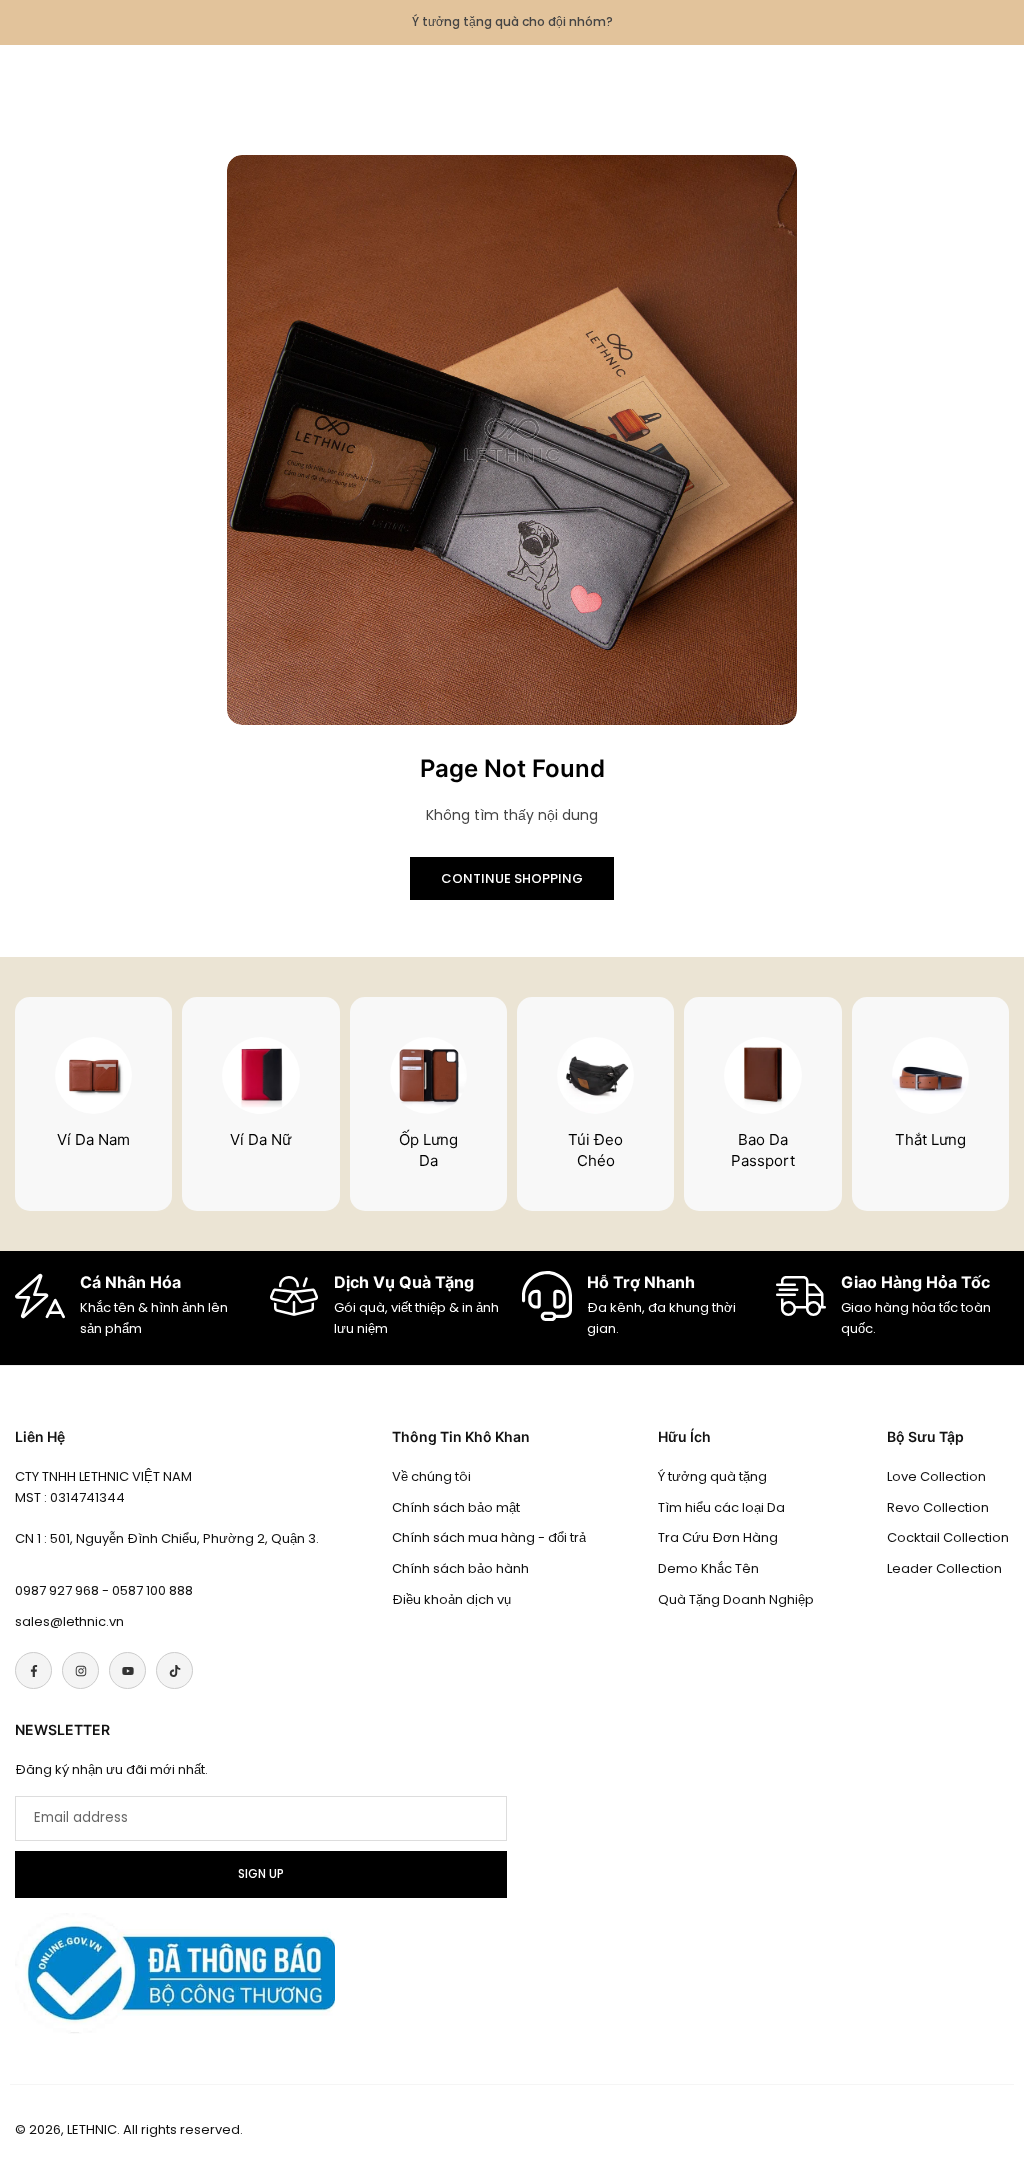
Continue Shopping (512, 878)
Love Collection (936, 1476)
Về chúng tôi (431, 1476)
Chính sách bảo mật (456, 1507)
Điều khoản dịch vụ (451, 1599)
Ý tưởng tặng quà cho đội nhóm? (512, 22)
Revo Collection (938, 1507)
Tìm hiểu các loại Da (721, 1507)
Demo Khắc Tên (708, 1568)
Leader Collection (944, 1568)
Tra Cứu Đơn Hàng (718, 1537)
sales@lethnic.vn (69, 1621)
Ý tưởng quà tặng (712, 1476)
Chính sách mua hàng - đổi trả (489, 1537)
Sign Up (261, 1874)
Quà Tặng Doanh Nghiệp (736, 1599)
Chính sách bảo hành (460, 1568)
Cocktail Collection (948, 1537)
